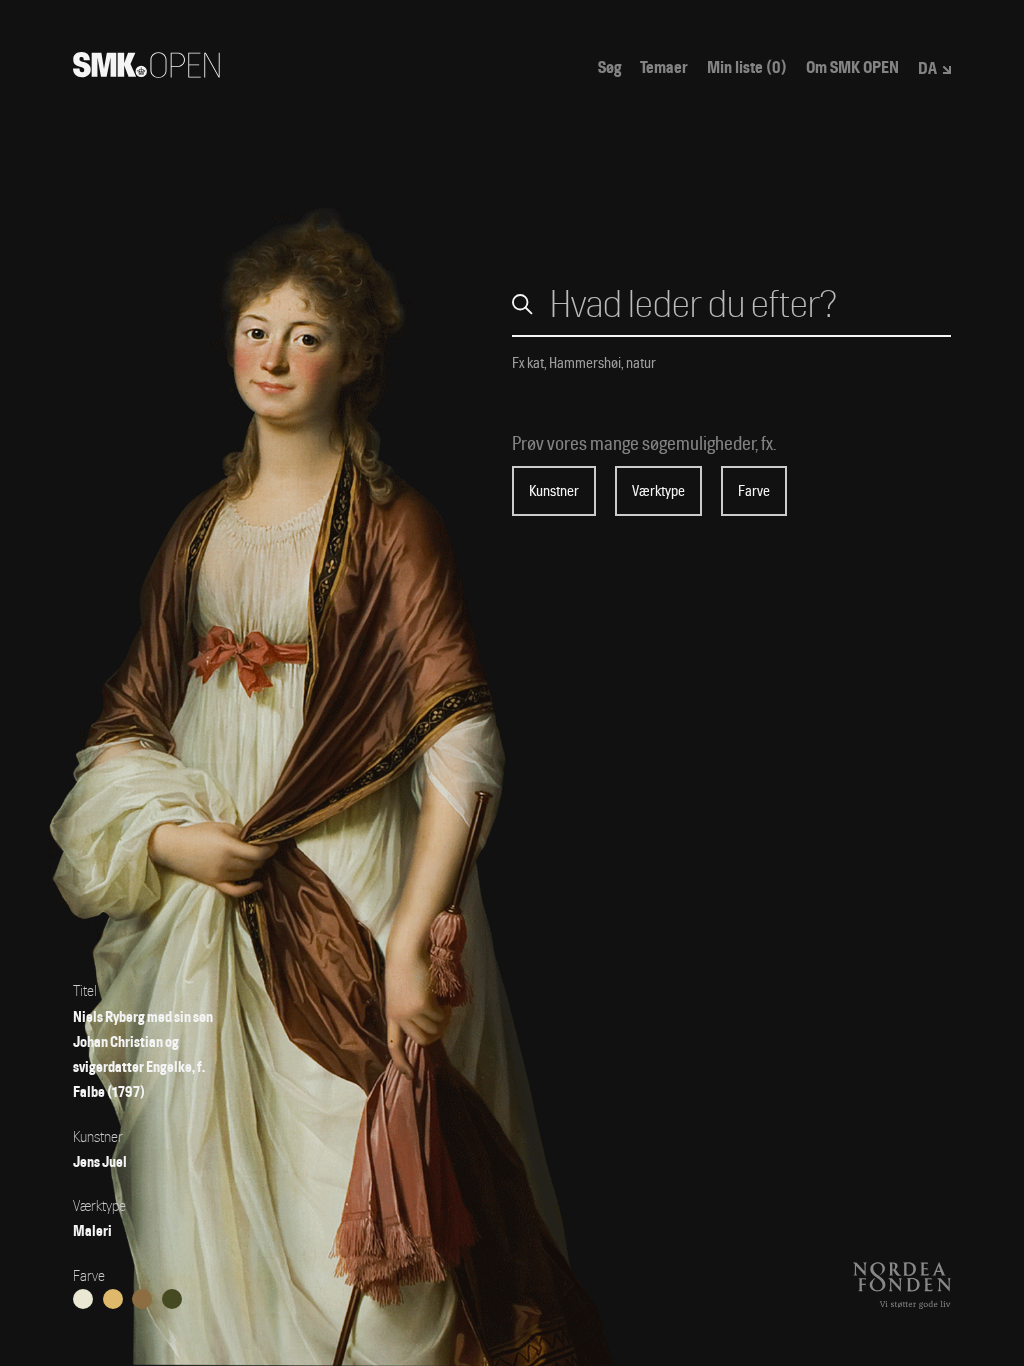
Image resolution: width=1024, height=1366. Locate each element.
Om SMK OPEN (852, 68)
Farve (754, 491)
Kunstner (554, 491)
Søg (609, 68)
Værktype (658, 491)
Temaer (664, 68)
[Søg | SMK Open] (146, 71)
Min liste (747, 68)
